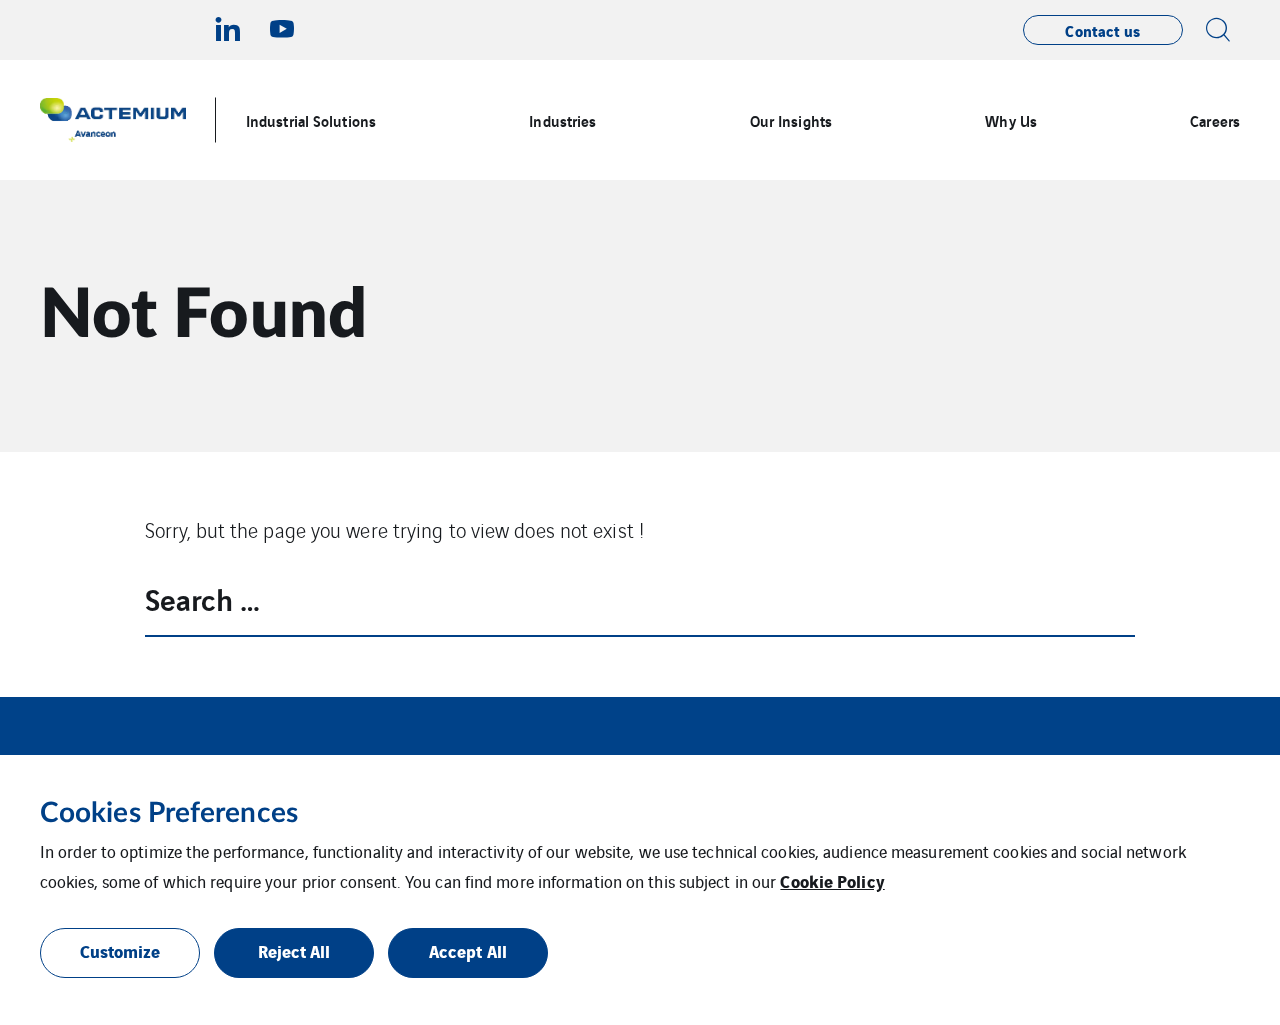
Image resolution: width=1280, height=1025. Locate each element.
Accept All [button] (468, 950)
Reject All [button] (294, 950)
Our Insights (791, 120)
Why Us (1011, 120)
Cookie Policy (832, 880)
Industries (562, 120)
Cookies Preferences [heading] (169, 813)
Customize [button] (120, 950)
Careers (1215, 120)
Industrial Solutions (311, 120)
